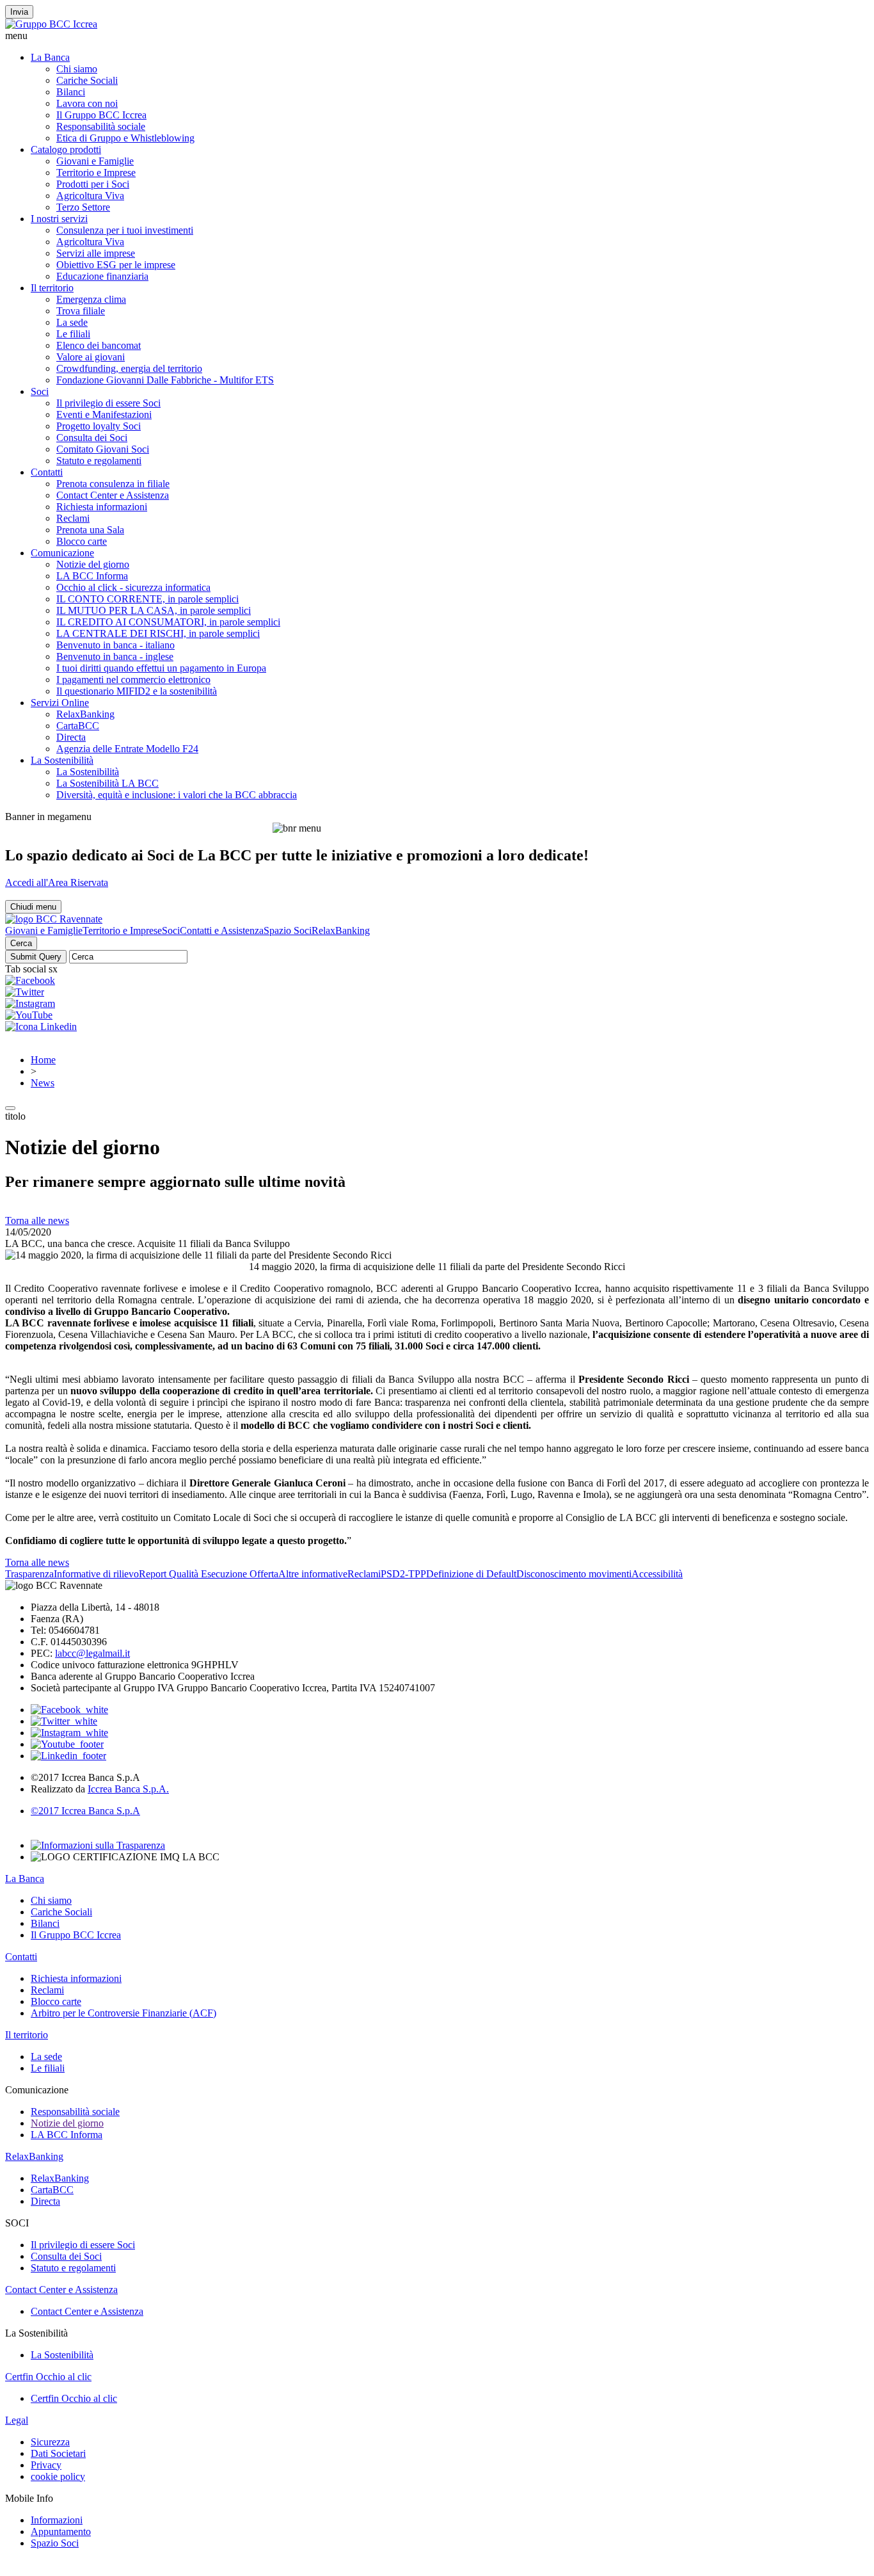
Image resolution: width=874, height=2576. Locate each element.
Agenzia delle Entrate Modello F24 (127, 749)
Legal (17, 2420)
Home (43, 1060)
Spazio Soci (288, 930)
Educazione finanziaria (102, 276)
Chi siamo (77, 69)
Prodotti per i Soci (93, 184)
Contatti (47, 472)
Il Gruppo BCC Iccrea (101, 115)
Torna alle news (37, 1220)
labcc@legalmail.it (92, 1653)
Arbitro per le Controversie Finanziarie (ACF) (123, 2013)
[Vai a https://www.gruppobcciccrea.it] (51, 24)
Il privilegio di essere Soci (108, 403)
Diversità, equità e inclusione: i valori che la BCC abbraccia (177, 795)
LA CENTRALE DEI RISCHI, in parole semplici (158, 633)
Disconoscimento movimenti (574, 1574)
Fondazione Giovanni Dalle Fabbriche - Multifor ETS (165, 380)
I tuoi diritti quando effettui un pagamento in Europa (161, 668)
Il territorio (52, 288)
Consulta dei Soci (92, 438)
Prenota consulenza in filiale (113, 484)
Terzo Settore (83, 207)
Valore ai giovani (91, 357)
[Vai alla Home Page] (54, 919)
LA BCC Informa (92, 576)
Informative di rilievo (96, 1574)
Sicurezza (50, 2442)
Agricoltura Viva (90, 196)
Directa (71, 737)
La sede (72, 322)
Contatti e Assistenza (222, 930)
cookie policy (58, 2476)
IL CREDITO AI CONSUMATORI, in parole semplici (168, 622)
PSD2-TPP (403, 1574)
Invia (19, 12)
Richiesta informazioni (102, 507)
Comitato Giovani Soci (103, 449)
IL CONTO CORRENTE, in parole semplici (147, 599)
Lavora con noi (87, 103)
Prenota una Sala (90, 530)
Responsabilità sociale (101, 126)
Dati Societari (58, 2453)
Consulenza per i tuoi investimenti (125, 230)
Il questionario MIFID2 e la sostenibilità (137, 691)
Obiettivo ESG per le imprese (116, 265)
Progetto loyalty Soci (99, 426)
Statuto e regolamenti (99, 461)
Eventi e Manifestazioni (104, 415)
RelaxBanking (85, 714)
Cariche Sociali (87, 80)
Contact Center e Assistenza (113, 495)
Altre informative (313, 1574)
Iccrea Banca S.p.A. (128, 1789)
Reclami (73, 518)
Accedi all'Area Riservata (57, 882)
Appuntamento (61, 2532)
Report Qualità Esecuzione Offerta (209, 1574)
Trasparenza (29, 1574)
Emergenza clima (91, 299)
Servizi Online (60, 703)
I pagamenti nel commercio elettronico (133, 680)
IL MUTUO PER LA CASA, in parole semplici (154, 610)
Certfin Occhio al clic (48, 2377)
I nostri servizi (59, 219)
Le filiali (73, 334)
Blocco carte (82, 541)
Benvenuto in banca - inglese (115, 656)
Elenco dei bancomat (99, 345)
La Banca (50, 57)
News (43, 1083)
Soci (40, 391)
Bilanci (71, 92)
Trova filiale (81, 311)
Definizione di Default (471, 1574)
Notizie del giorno (93, 564)
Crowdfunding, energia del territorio (129, 368)
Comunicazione (62, 553)
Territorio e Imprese (96, 173)
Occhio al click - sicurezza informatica (133, 587)
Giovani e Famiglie (95, 161)
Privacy (46, 2465)
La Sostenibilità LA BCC (107, 783)
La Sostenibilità (62, 760)
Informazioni (57, 2520)
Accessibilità (657, 1574)
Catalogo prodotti (66, 149)
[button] (437, 36)
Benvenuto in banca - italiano (115, 645)
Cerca (21, 943)
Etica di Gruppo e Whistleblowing (125, 138)
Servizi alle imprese (96, 253)
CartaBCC (78, 726)
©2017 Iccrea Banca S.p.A (85, 1811)
